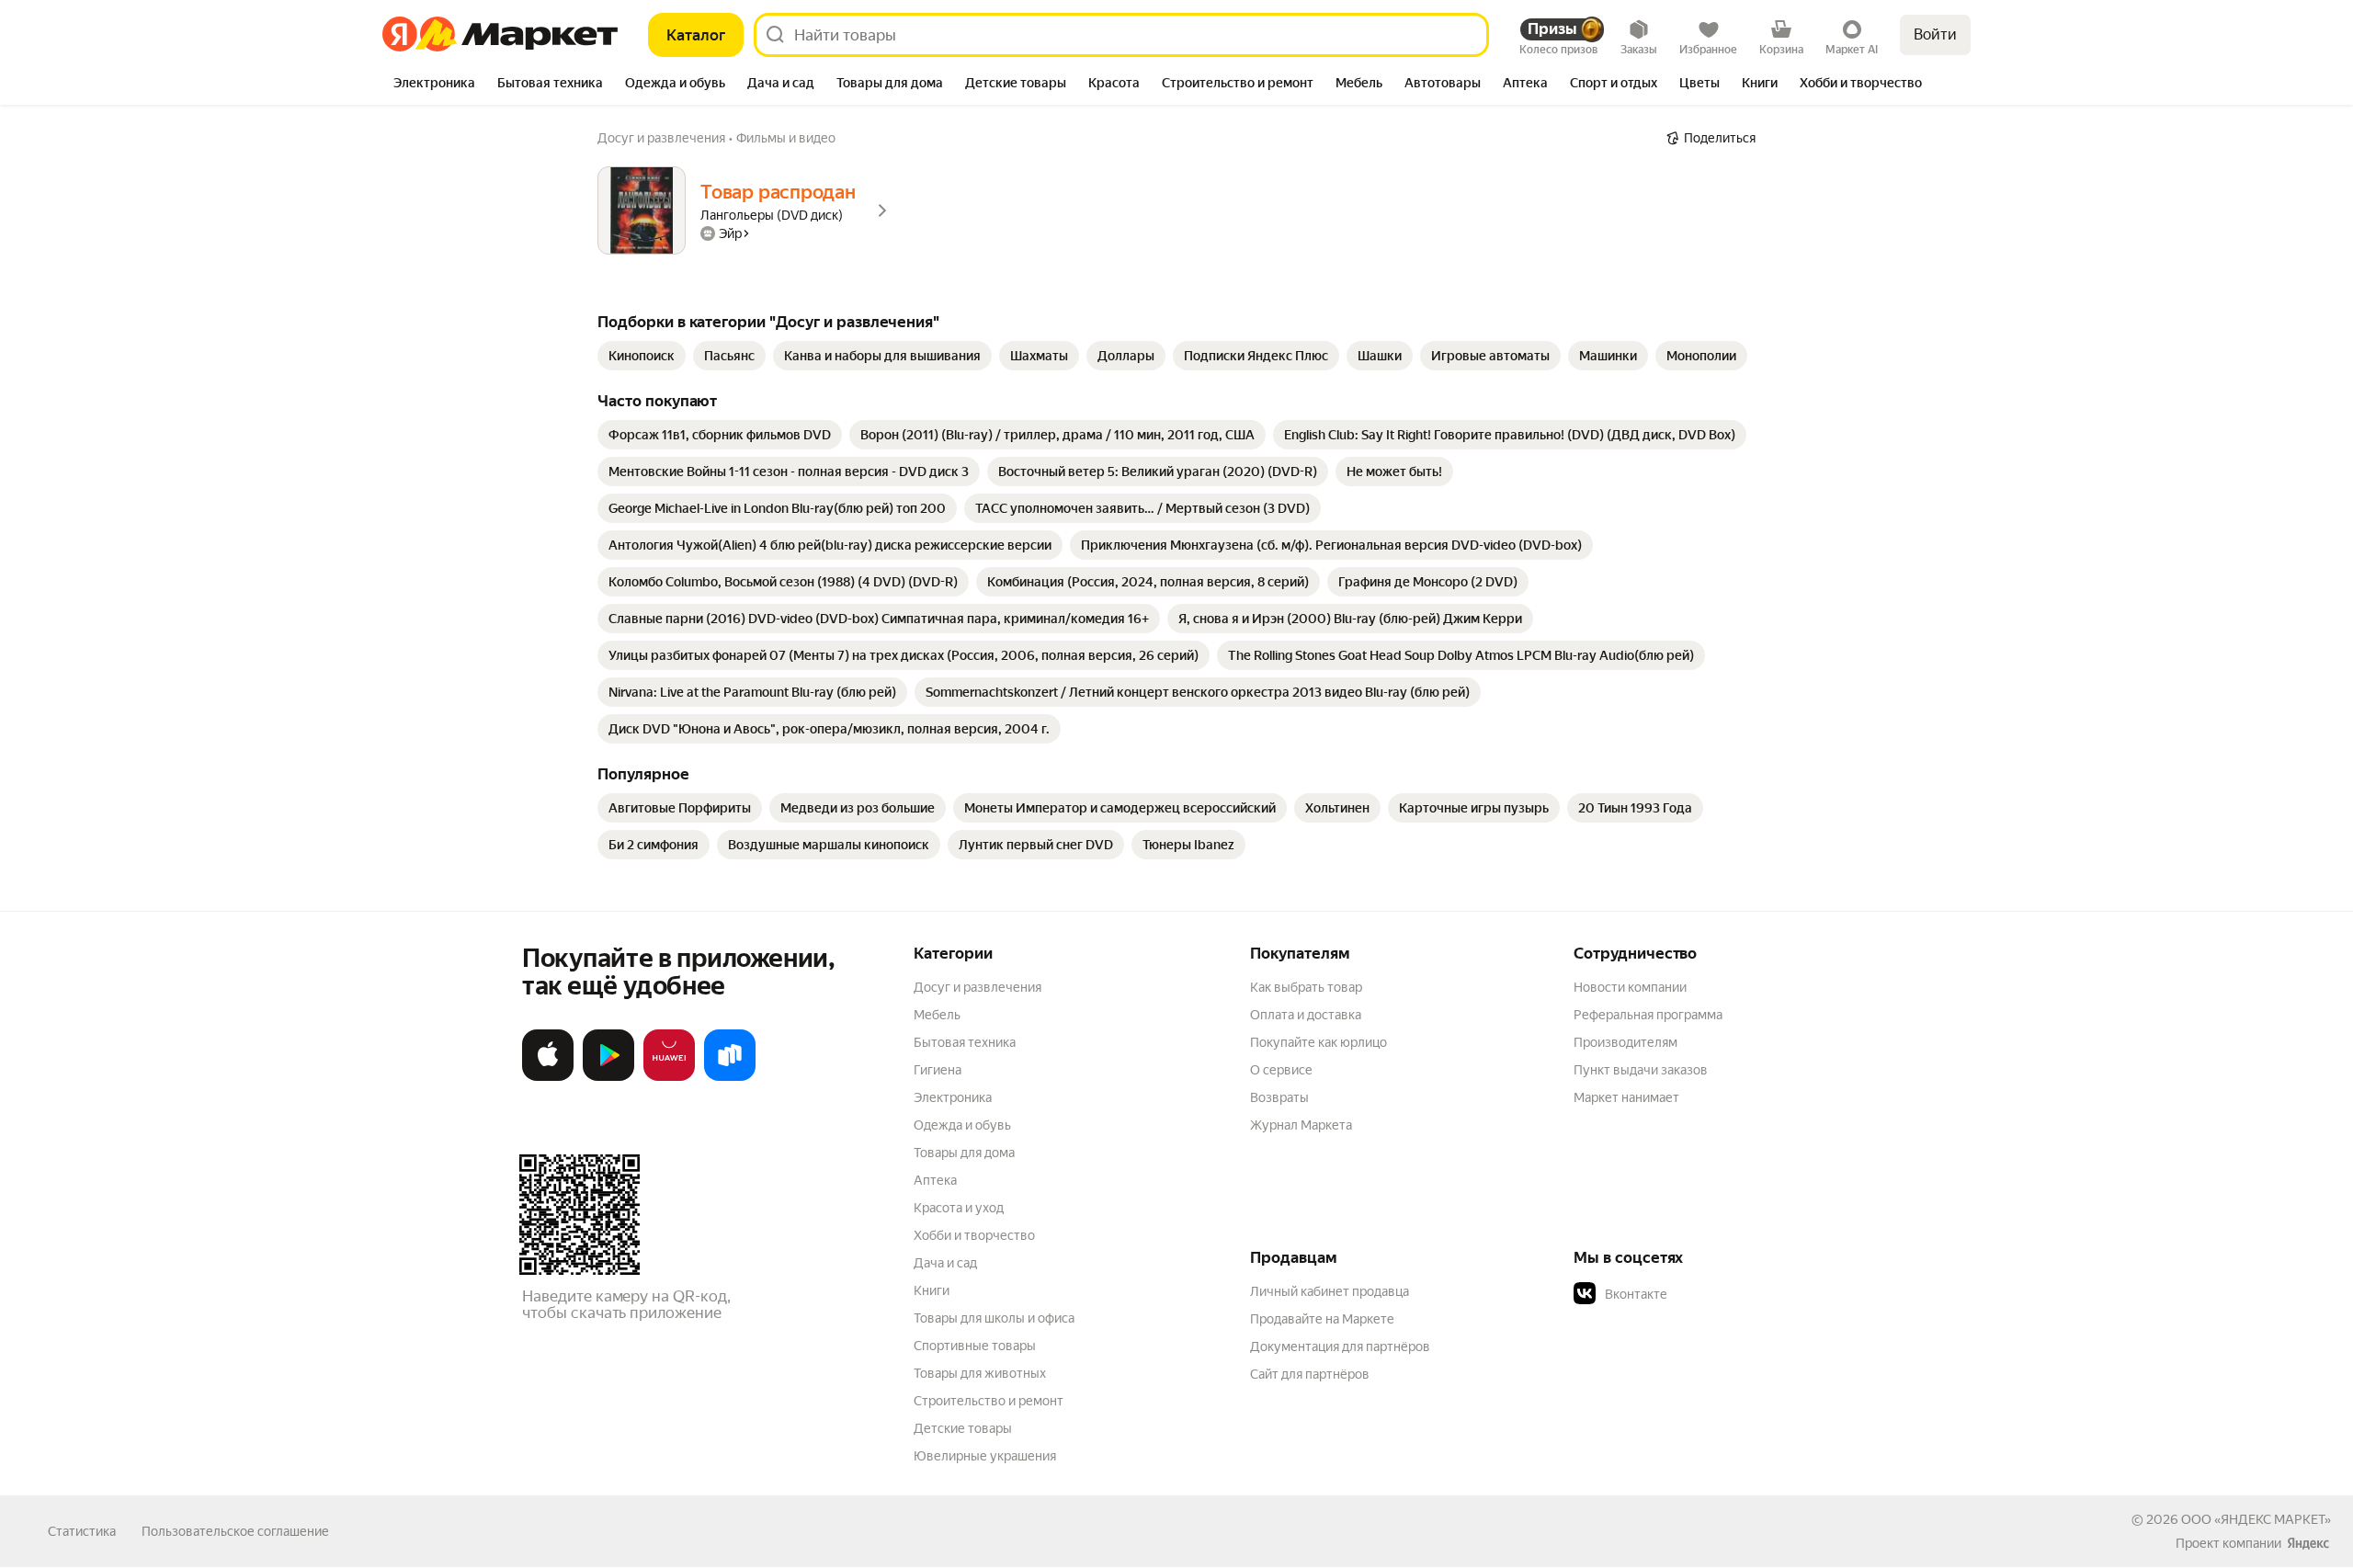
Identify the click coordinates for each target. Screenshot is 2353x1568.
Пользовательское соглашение (235, 1531)
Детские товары (963, 1428)
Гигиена (938, 1070)
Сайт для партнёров (1310, 1374)
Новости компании (1630, 987)
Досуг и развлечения (978, 987)
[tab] (434, 85)
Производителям (1626, 1042)
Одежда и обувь (962, 1125)
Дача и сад (945, 1263)
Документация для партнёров (1340, 1346)
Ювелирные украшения (985, 1456)
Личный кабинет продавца (1330, 1291)
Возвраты (1279, 1097)
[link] (642, 356)
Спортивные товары (975, 1346)
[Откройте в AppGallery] (669, 1077)
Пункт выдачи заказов (1641, 1070)
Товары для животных (980, 1373)
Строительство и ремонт (989, 1401)
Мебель (937, 1015)
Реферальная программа (1648, 1015)
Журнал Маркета (1301, 1125)
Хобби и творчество (974, 1235)
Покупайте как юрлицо (1319, 1042)
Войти (1935, 34)
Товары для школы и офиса (994, 1318)
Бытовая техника (965, 1042)
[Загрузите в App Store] (548, 1077)
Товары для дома (964, 1153)
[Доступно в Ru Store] (730, 1077)
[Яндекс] (2308, 1543)
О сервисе (1281, 1070)
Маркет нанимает (1626, 1097)
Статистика (82, 1531)
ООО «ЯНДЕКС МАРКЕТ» (2256, 1519)
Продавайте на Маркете (1322, 1319)
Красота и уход (959, 1208)
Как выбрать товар (1306, 987)
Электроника (953, 1097)
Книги (932, 1290)
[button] (1702, 1294)
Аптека (935, 1180)
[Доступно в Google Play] (608, 1077)
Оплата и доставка (1306, 1015)
